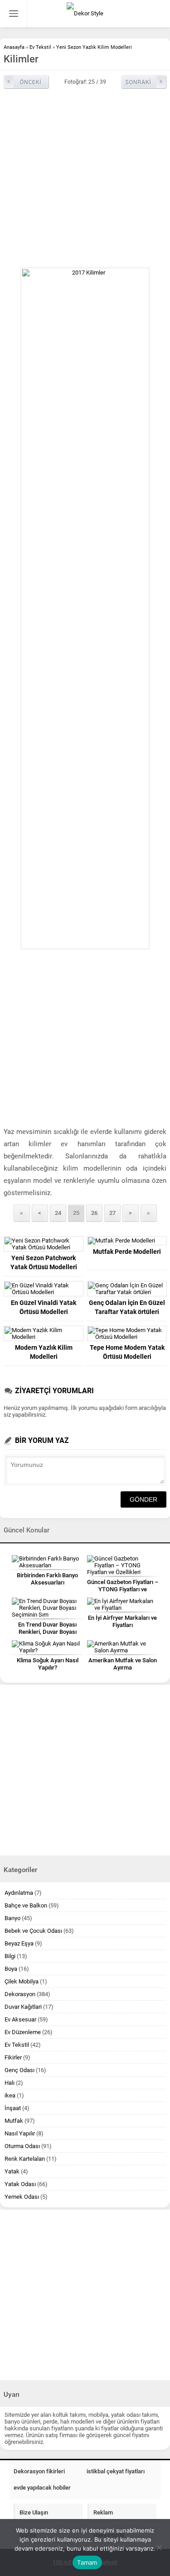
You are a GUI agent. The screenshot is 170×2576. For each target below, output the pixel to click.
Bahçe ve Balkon (26, 1905)
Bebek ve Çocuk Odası (33, 1931)
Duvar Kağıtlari (23, 2007)
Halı (10, 2083)
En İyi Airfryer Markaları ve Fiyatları (122, 1621)
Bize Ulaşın (34, 2512)
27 (112, 1213)
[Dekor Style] (85, 14)
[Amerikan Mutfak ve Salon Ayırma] (123, 1647)
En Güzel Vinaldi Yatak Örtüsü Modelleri (44, 1307)
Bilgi (10, 1956)
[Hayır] (159, 2548)
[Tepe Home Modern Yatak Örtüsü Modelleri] (127, 1333)
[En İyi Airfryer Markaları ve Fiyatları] (123, 1604)
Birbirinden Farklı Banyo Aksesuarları (47, 1579)
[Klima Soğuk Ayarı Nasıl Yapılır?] (48, 1647)
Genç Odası (19, 2070)
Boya (11, 1969)
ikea (10, 2095)
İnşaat (13, 2108)
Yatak (12, 2171)
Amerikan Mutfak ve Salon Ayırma (123, 1664)
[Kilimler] (85, 608)
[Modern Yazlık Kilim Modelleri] (44, 1333)
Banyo (12, 1918)
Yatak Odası (20, 2184)
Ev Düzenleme (23, 2032)
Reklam (103, 2512)
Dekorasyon (20, 1994)
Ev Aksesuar (20, 2019)
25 (76, 1213)
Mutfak (14, 2121)
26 (94, 1213)
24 (58, 1213)
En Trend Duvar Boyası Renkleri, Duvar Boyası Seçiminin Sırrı (47, 1632)
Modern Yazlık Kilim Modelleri (44, 1352)
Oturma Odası (22, 2146)
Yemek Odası (22, 2197)
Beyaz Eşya (19, 1943)
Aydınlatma (19, 1893)
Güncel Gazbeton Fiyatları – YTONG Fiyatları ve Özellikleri (123, 1589)
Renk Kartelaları (25, 2159)
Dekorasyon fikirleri (39, 2471)
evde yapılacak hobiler (42, 2488)
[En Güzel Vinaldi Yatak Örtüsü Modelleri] (44, 1289)
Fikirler (13, 2057)
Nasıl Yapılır (20, 2133)
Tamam (87, 2562)
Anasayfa (14, 47)
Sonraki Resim (144, 82)
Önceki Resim (26, 82)
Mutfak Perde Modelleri (127, 1252)
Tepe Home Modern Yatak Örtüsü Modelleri (127, 1352)
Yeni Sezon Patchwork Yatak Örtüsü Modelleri (44, 1262)
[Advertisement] (85, 178)
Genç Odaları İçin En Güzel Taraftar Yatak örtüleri (127, 1307)
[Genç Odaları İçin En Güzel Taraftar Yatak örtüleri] (127, 1289)
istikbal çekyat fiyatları (116, 2471)
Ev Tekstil (40, 47)
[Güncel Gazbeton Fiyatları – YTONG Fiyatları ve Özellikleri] (123, 1565)
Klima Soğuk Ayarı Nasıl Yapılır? (48, 1664)
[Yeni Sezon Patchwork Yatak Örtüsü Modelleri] (44, 1244)
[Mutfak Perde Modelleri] (127, 1241)
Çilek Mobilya (22, 1981)
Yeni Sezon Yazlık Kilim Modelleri (94, 47)
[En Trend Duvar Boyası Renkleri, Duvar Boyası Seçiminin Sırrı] (48, 1608)
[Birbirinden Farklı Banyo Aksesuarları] (48, 1562)
